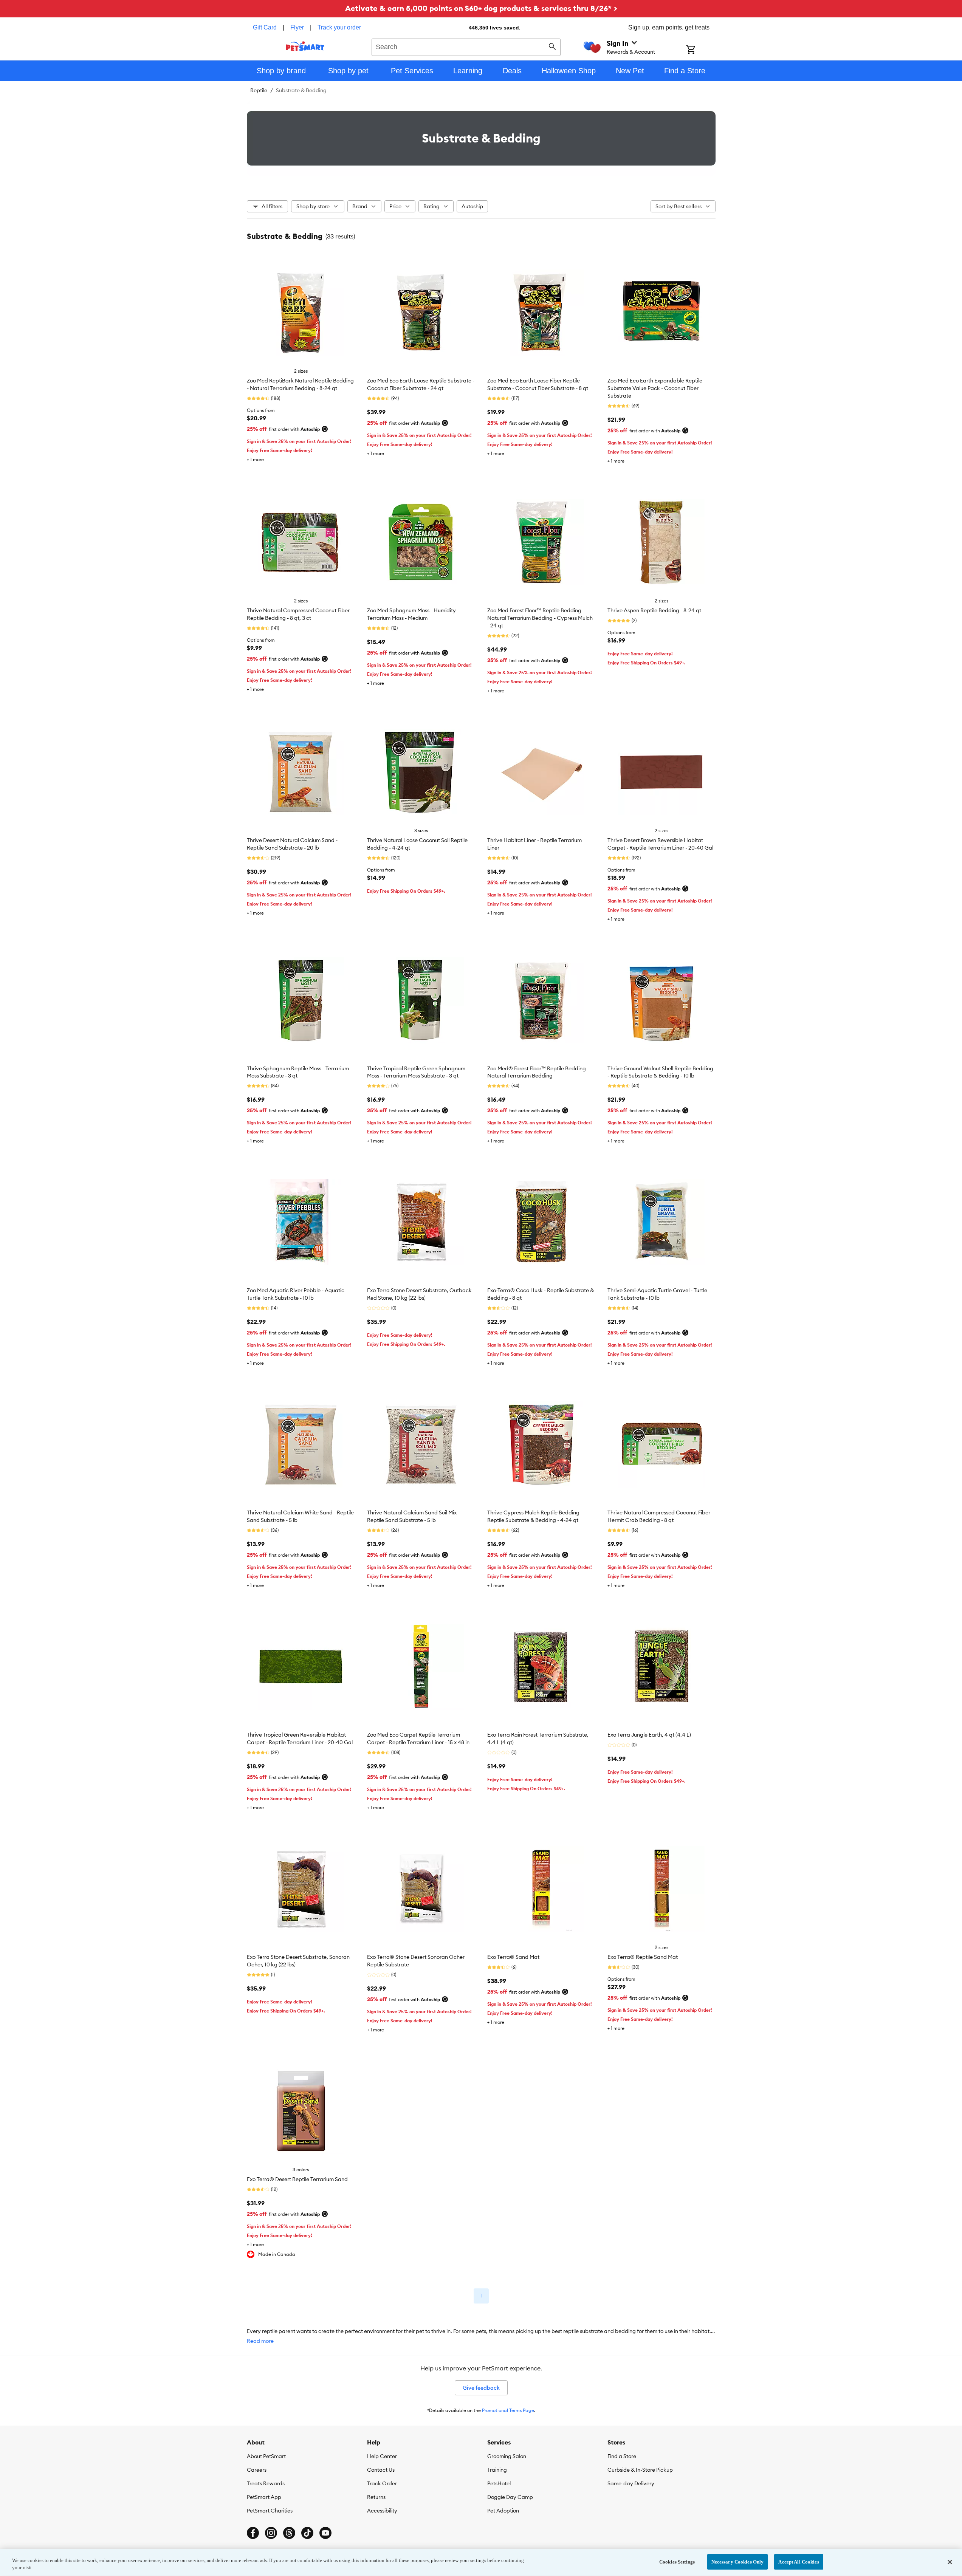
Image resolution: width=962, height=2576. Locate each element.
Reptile (259, 90)
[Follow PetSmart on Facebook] (253, 2533)
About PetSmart (266, 2456)
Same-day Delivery (631, 2483)
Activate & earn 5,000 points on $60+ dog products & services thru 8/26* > (481, 8)
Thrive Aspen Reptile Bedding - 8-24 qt (654, 610)
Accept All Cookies (799, 2562)
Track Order (382, 2483)
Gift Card (265, 27)
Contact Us (381, 2470)
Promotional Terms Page (508, 2410)
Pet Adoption (503, 2511)
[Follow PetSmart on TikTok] (307, 2533)
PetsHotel (499, 2483)
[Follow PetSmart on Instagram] (271, 2533)
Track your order (339, 27)
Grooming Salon (507, 2456)
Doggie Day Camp (510, 2497)
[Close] (950, 2562)
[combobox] (466, 46)
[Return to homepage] (305, 46)
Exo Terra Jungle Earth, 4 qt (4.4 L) (649, 1735)
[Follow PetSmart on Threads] (289, 2533)
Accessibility (382, 2511)
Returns (376, 2497)
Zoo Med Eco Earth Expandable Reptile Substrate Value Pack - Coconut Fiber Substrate (655, 388)
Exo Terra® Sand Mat (513, 1957)
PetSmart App (264, 2497)
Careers (257, 2470)
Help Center (382, 2456)
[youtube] (325, 2533)
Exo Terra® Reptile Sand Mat (643, 1957)
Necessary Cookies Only (738, 2562)
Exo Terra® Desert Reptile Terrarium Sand (297, 2179)
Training (497, 2470)
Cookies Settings (677, 2562)
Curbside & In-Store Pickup (640, 2470)
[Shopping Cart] (701, 50)
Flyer (297, 27)
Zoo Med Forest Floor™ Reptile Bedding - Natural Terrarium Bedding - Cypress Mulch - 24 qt (540, 618)
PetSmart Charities (270, 2511)
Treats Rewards (266, 2483)
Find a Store (622, 2456)
